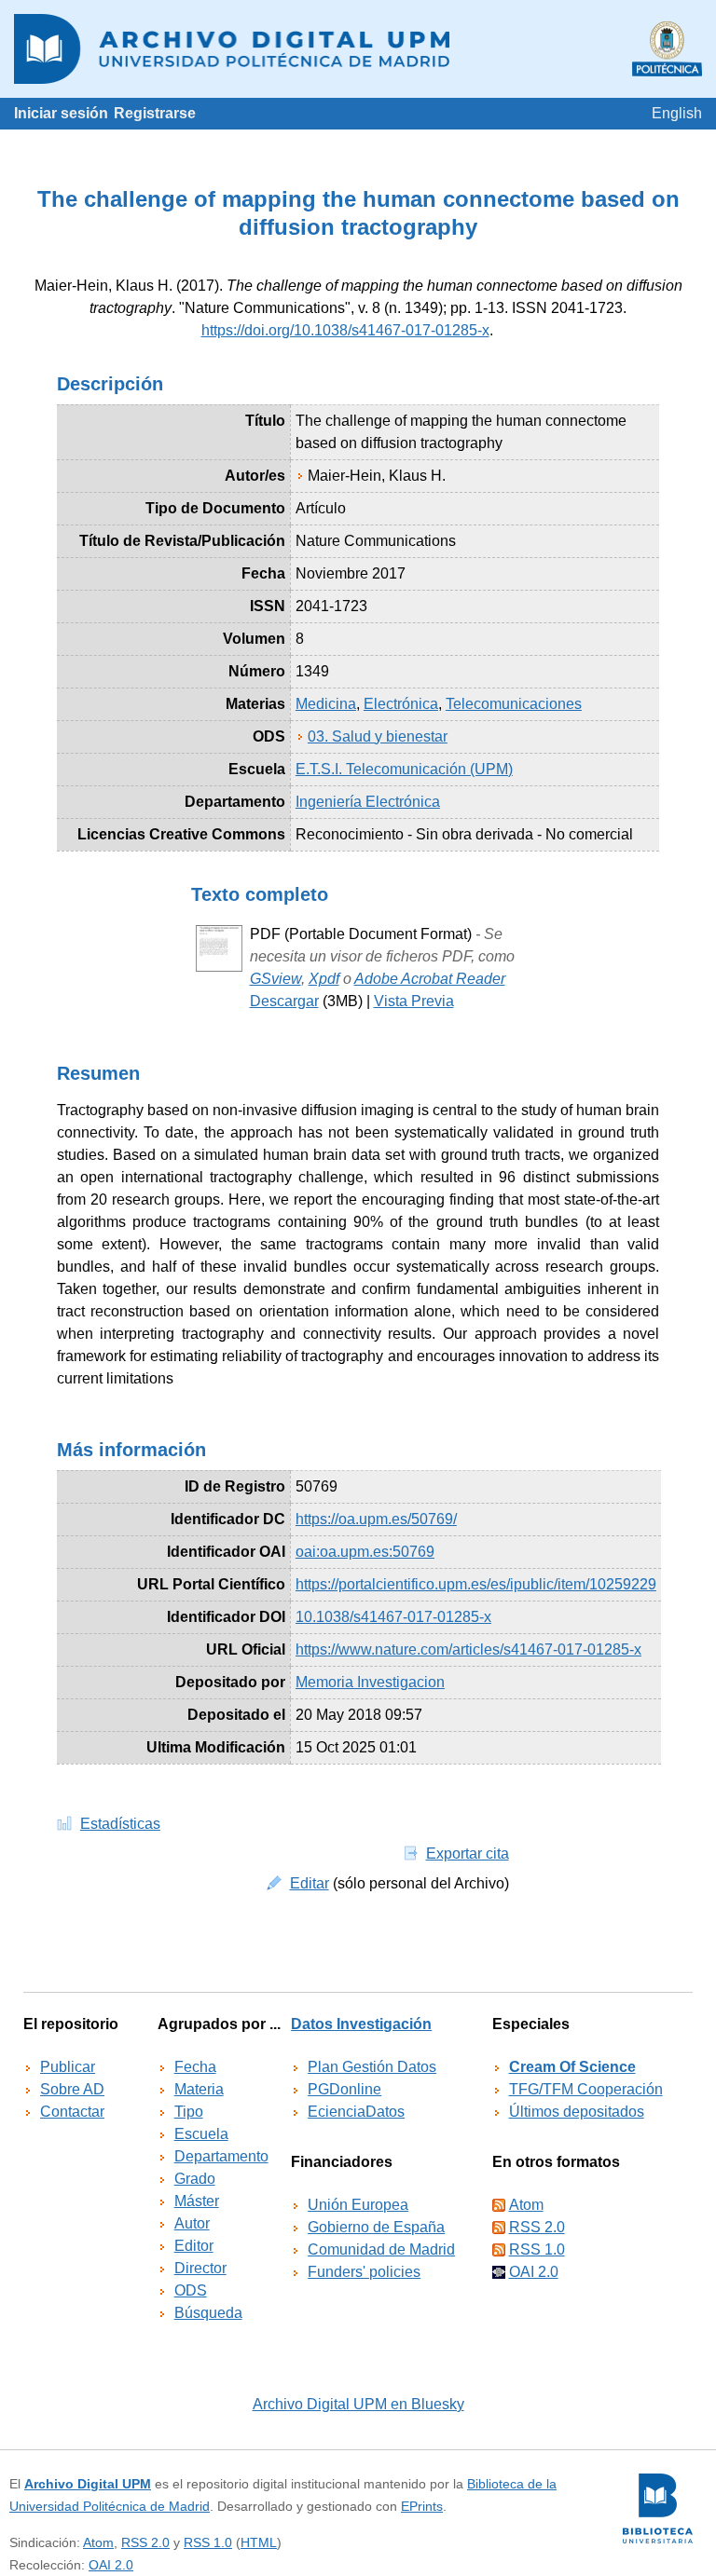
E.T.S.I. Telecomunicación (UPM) (404, 769)
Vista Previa (414, 1001)
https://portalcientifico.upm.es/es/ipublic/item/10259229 (476, 1584)
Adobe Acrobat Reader (430, 979)
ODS (191, 2290)
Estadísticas (120, 1824)
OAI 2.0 (534, 2272)
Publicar (68, 2067)
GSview (275, 979)
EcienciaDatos (356, 2112)
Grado (195, 2179)
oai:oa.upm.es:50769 (365, 1552)
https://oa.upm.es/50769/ (376, 1519)
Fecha (195, 2067)
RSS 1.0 (537, 2249)
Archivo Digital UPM (88, 2484)
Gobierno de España (376, 2227)
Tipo (189, 2112)
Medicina (326, 704)
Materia (199, 2089)
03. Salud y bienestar (378, 736)
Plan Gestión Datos (372, 2067)
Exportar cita (468, 1854)
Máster (197, 2201)
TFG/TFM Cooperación (586, 2089)
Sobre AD (72, 2089)
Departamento (221, 2156)
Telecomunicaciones (514, 704)
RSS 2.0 (537, 2227)
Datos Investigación (361, 2024)
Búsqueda (208, 2313)
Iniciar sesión (61, 113)
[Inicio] (358, 49)
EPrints (422, 2506)
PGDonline (344, 2089)
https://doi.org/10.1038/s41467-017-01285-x (345, 330)
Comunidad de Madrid (381, 2249)
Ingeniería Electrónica (368, 802)
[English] (677, 113)
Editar (310, 1883)
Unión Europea (358, 2205)
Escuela (201, 2134)
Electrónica (401, 704)
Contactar (72, 2112)
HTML (259, 2542)
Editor (194, 2246)
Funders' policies (364, 2272)
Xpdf (324, 979)
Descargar (284, 1001)
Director (200, 2268)
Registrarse (155, 113)
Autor (192, 2223)
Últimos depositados (577, 2112)
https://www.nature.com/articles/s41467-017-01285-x (468, 1649)
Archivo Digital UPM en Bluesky (358, 2404)
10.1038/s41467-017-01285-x (393, 1617)
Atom (526, 2205)
